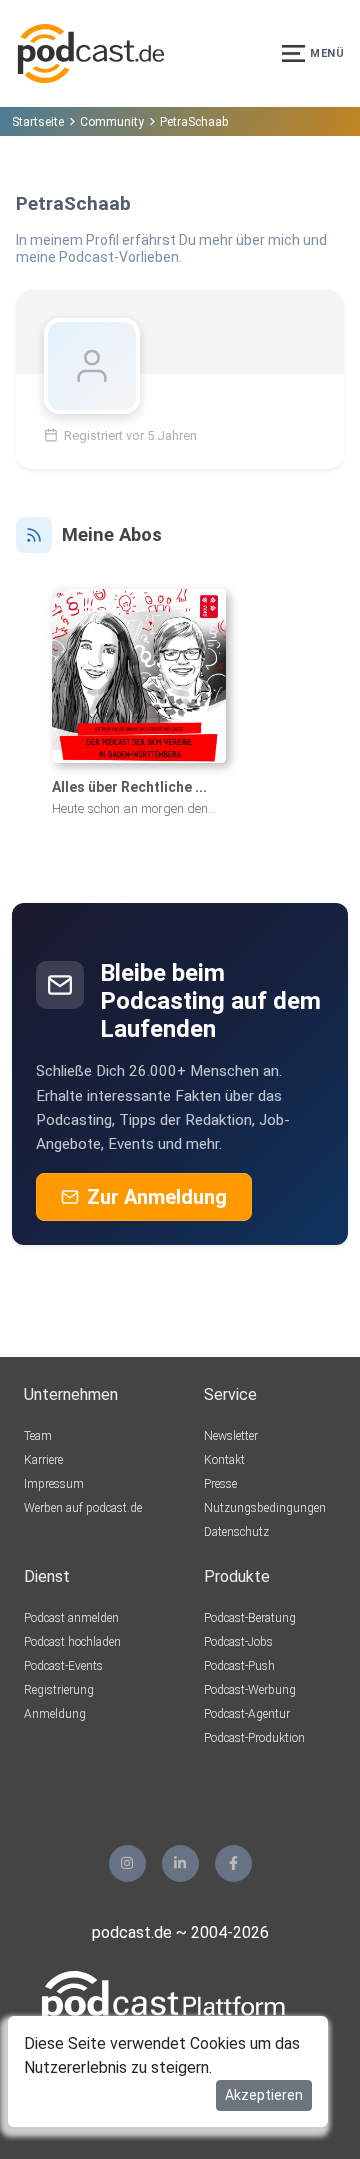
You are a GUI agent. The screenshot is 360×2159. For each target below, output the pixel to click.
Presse (220, 1484)
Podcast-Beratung (250, 1618)
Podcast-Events (63, 1666)
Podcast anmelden (71, 1618)
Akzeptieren (264, 2095)
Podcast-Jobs (238, 1642)
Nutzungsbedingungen (265, 1508)
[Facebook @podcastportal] (233, 1863)
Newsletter (231, 1436)
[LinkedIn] (180, 1863)
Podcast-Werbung (250, 1690)
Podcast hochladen (72, 1642)
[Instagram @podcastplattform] (127, 1863)
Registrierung (59, 1690)
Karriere (43, 1460)
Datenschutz (236, 1532)
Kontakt (224, 1460)
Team (38, 1436)
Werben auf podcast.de (83, 1508)
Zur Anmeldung (157, 1197)
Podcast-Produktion (254, 1738)
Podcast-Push (239, 1666)
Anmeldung (55, 1714)
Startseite (38, 122)
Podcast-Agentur (247, 1714)
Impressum (54, 1484)
